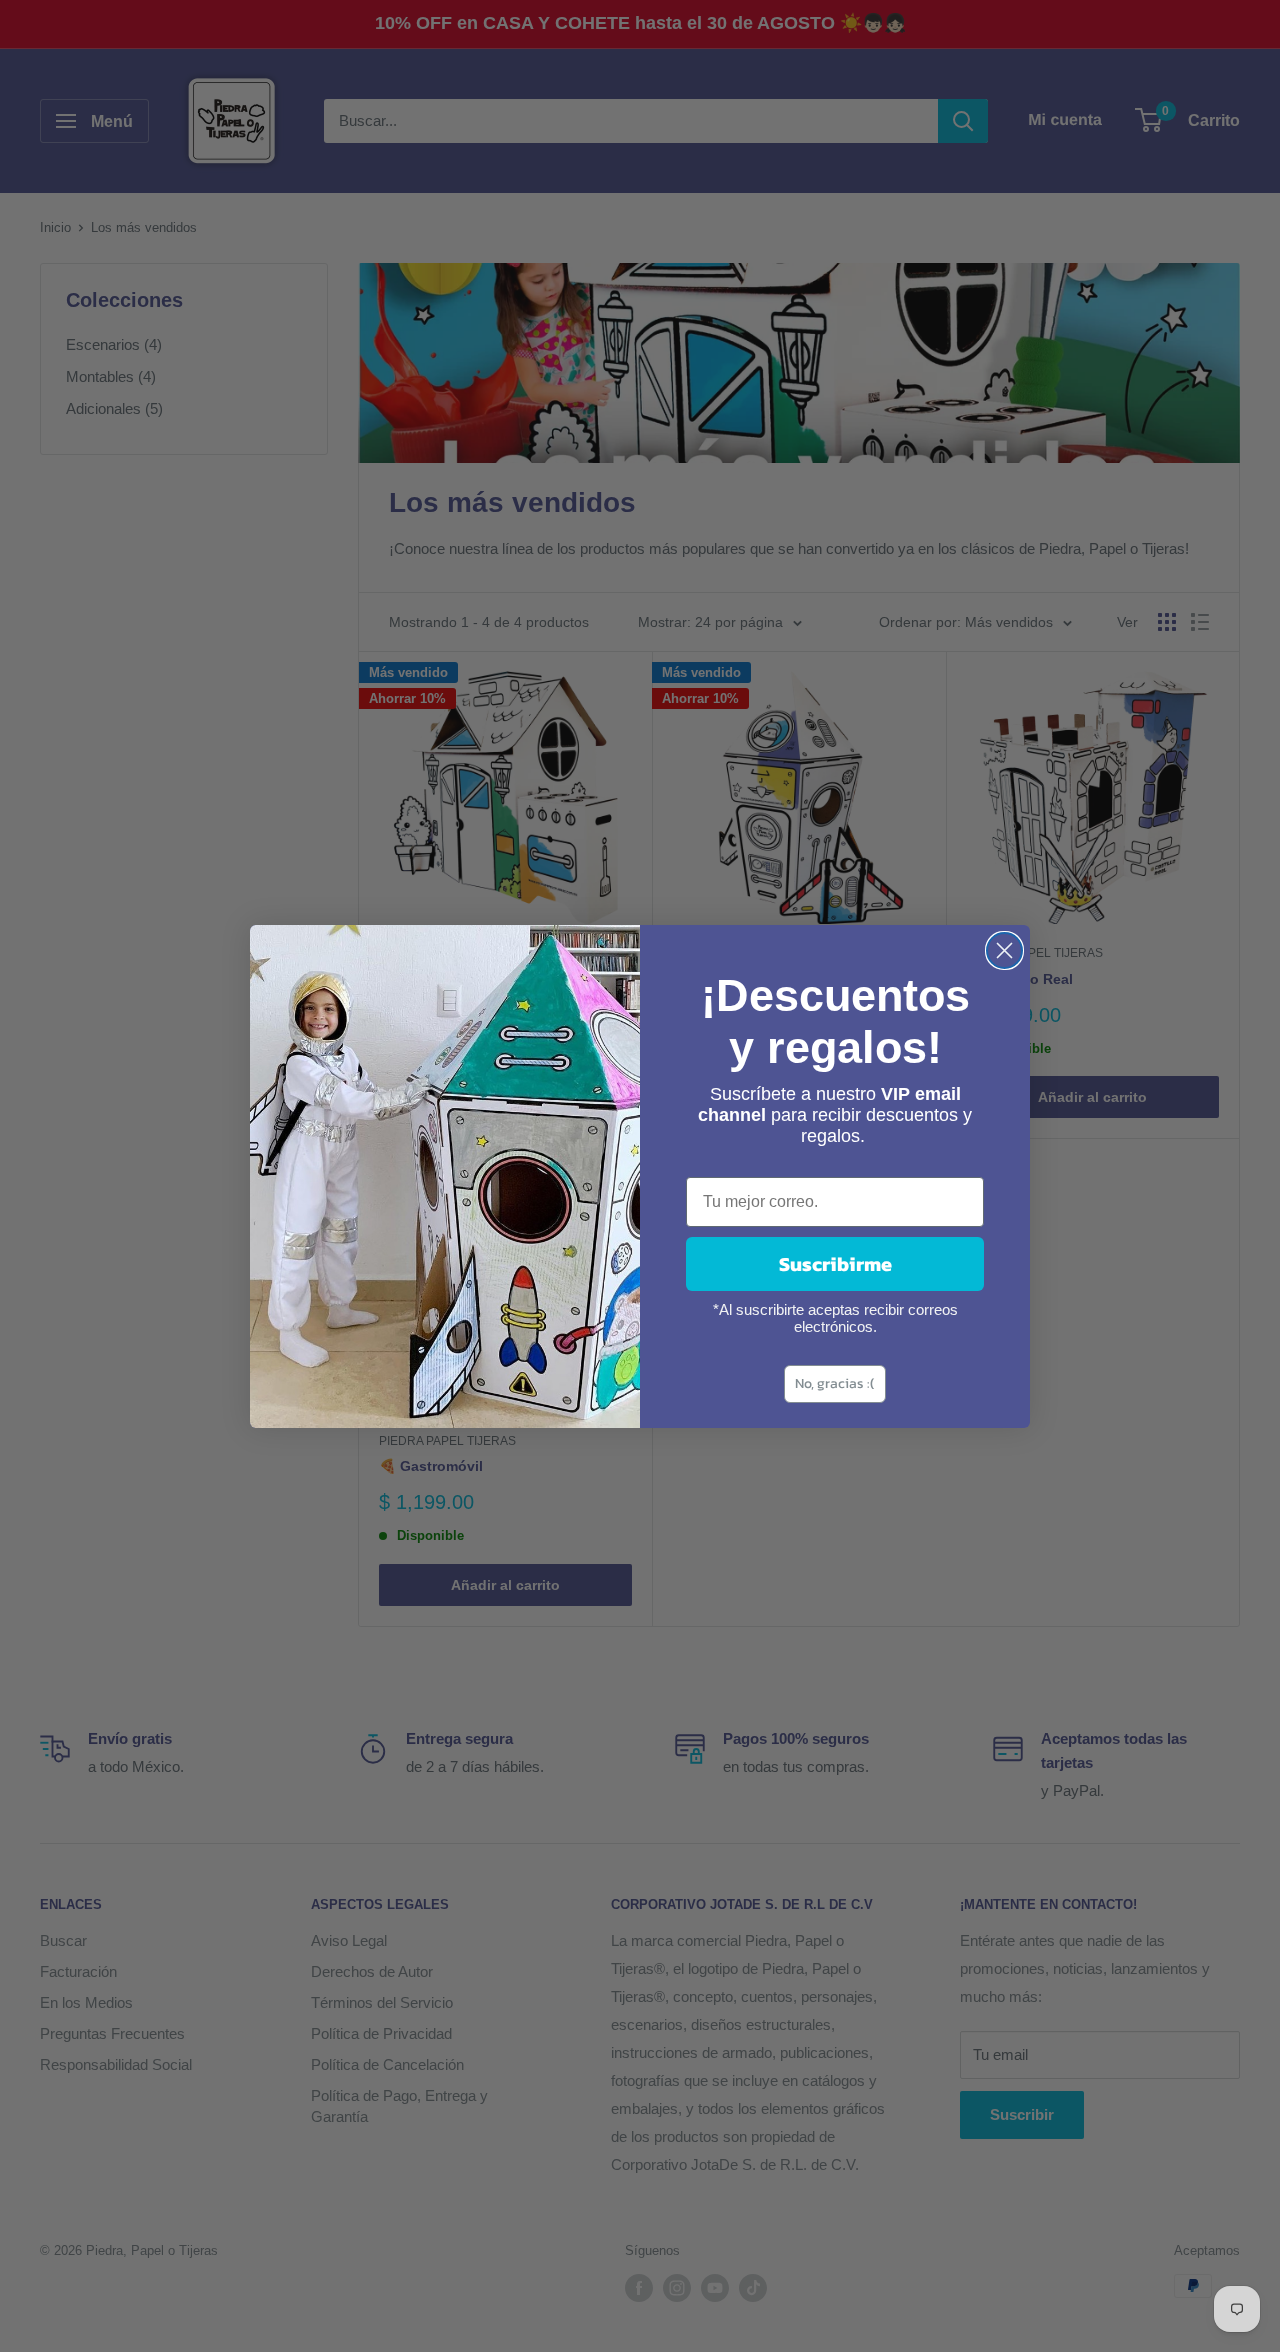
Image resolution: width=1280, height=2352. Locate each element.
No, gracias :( (835, 1383)
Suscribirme (835, 1264)
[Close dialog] (1004, 950)
